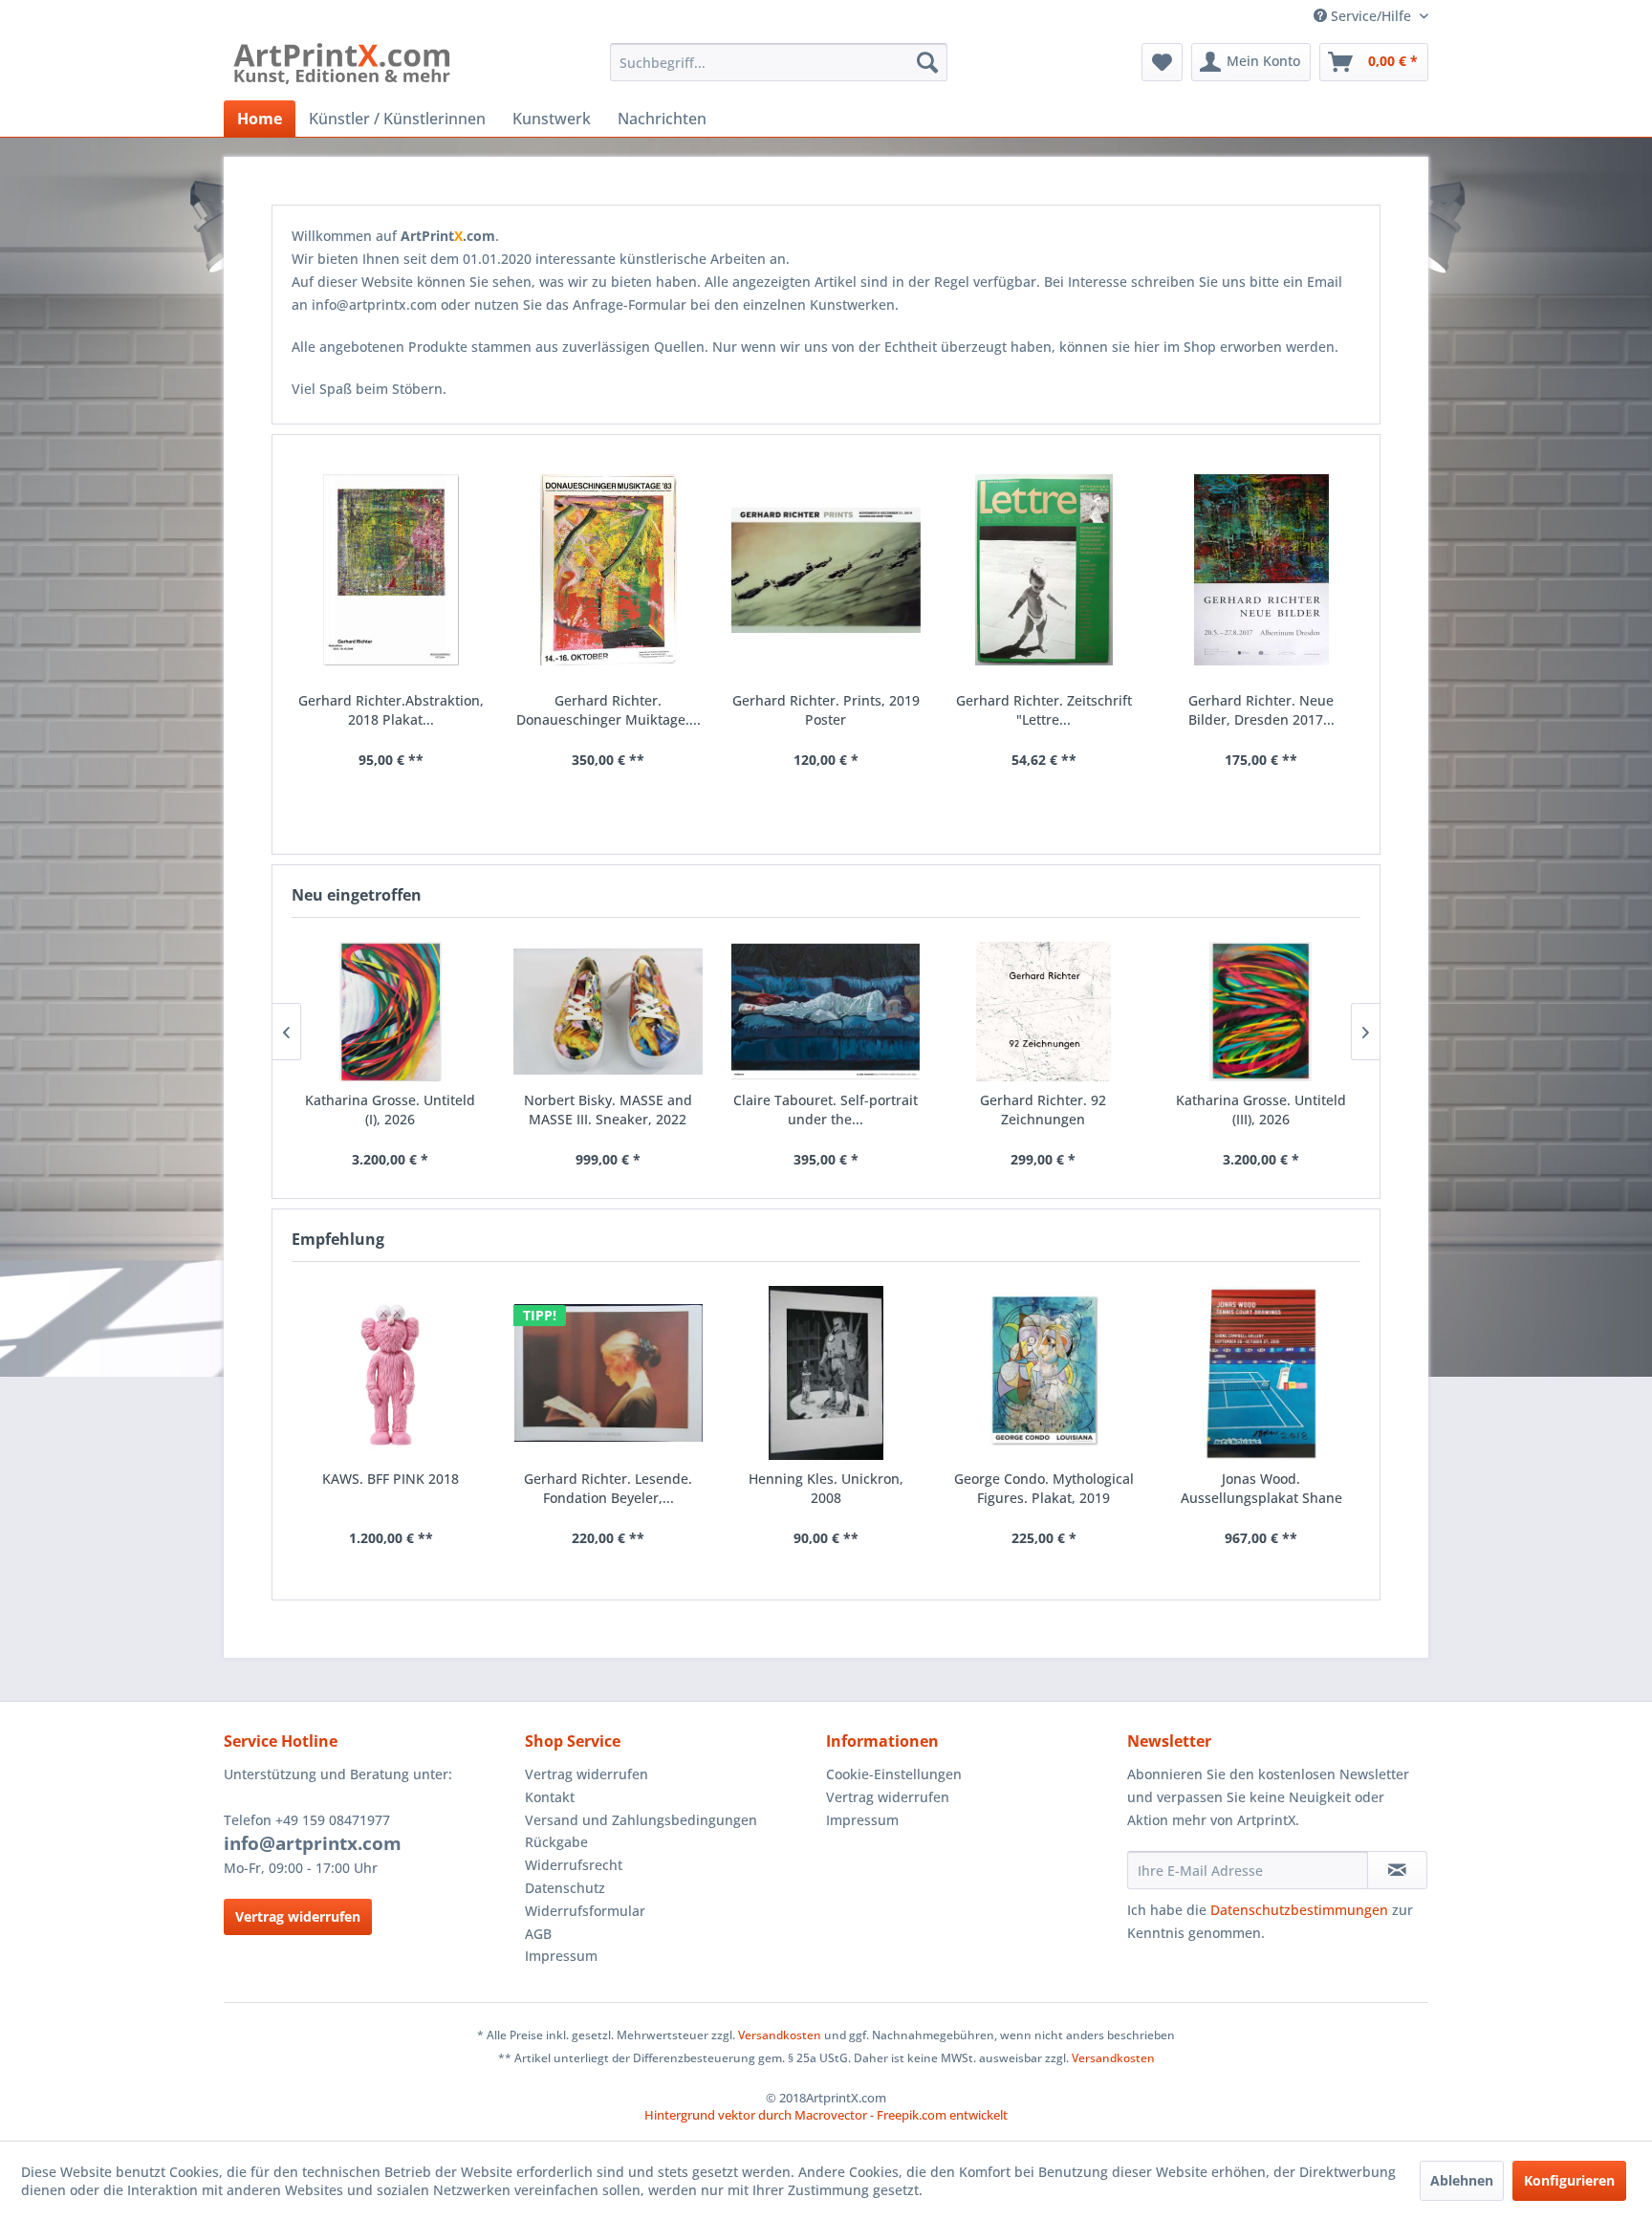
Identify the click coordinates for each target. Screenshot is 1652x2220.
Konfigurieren (1569, 2180)
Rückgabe (556, 1842)
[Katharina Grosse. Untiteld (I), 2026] (391, 1012)
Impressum (561, 1956)
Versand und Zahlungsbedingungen (641, 1820)
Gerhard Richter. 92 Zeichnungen (1043, 1110)
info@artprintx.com (313, 1843)
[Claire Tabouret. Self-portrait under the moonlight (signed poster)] (826, 1012)
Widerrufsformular (585, 1911)
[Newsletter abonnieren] (1397, 1870)
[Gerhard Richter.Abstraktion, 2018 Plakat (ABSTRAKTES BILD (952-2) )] (391, 570)
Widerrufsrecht (574, 1865)
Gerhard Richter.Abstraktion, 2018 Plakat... (391, 710)
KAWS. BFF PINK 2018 (391, 1479)
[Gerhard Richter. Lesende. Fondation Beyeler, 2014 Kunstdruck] (609, 1373)
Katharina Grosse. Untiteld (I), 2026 (390, 1110)
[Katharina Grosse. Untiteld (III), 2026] (1261, 1012)
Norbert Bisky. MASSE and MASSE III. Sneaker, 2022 (608, 1110)
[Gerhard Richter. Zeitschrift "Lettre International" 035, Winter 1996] (1044, 570)
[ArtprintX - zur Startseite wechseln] (342, 67)
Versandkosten (780, 2035)
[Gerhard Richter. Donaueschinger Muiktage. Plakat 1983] (609, 570)
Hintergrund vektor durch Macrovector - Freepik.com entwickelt (826, 2115)
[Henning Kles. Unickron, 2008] (826, 1373)
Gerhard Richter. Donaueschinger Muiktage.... (609, 710)
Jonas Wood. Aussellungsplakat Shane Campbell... (1261, 1489)
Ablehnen (1462, 2180)
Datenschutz (565, 1888)
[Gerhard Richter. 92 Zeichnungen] (1043, 1012)
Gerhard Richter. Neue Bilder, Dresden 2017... (1261, 710)
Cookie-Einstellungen (894, 1774)
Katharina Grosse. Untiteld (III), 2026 (1261, 1110)
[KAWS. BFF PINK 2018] (391, 1373)
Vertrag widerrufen (298, 1916)
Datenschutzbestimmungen (1299, 1910)
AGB (538, 1934)
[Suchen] (927, 62)
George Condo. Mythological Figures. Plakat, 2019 (1044, 1488)
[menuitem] (779, 62)
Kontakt (550, 1797)
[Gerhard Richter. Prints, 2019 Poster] (826, 570)
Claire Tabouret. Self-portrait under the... (826, 1110)
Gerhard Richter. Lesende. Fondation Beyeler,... (608, 1488)
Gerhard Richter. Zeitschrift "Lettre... (1044, 710)
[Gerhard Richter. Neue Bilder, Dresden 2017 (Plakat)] (1261, 570)
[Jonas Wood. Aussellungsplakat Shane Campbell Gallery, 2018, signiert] (1261, 1373)
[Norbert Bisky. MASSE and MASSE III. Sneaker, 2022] (608, 1012)
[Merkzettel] (1162, 62)
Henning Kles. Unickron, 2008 (826, 1488)
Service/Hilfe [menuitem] (1371, 16)
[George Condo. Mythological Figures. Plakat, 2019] (1044, 1373)
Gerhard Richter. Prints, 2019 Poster (826, 710)
